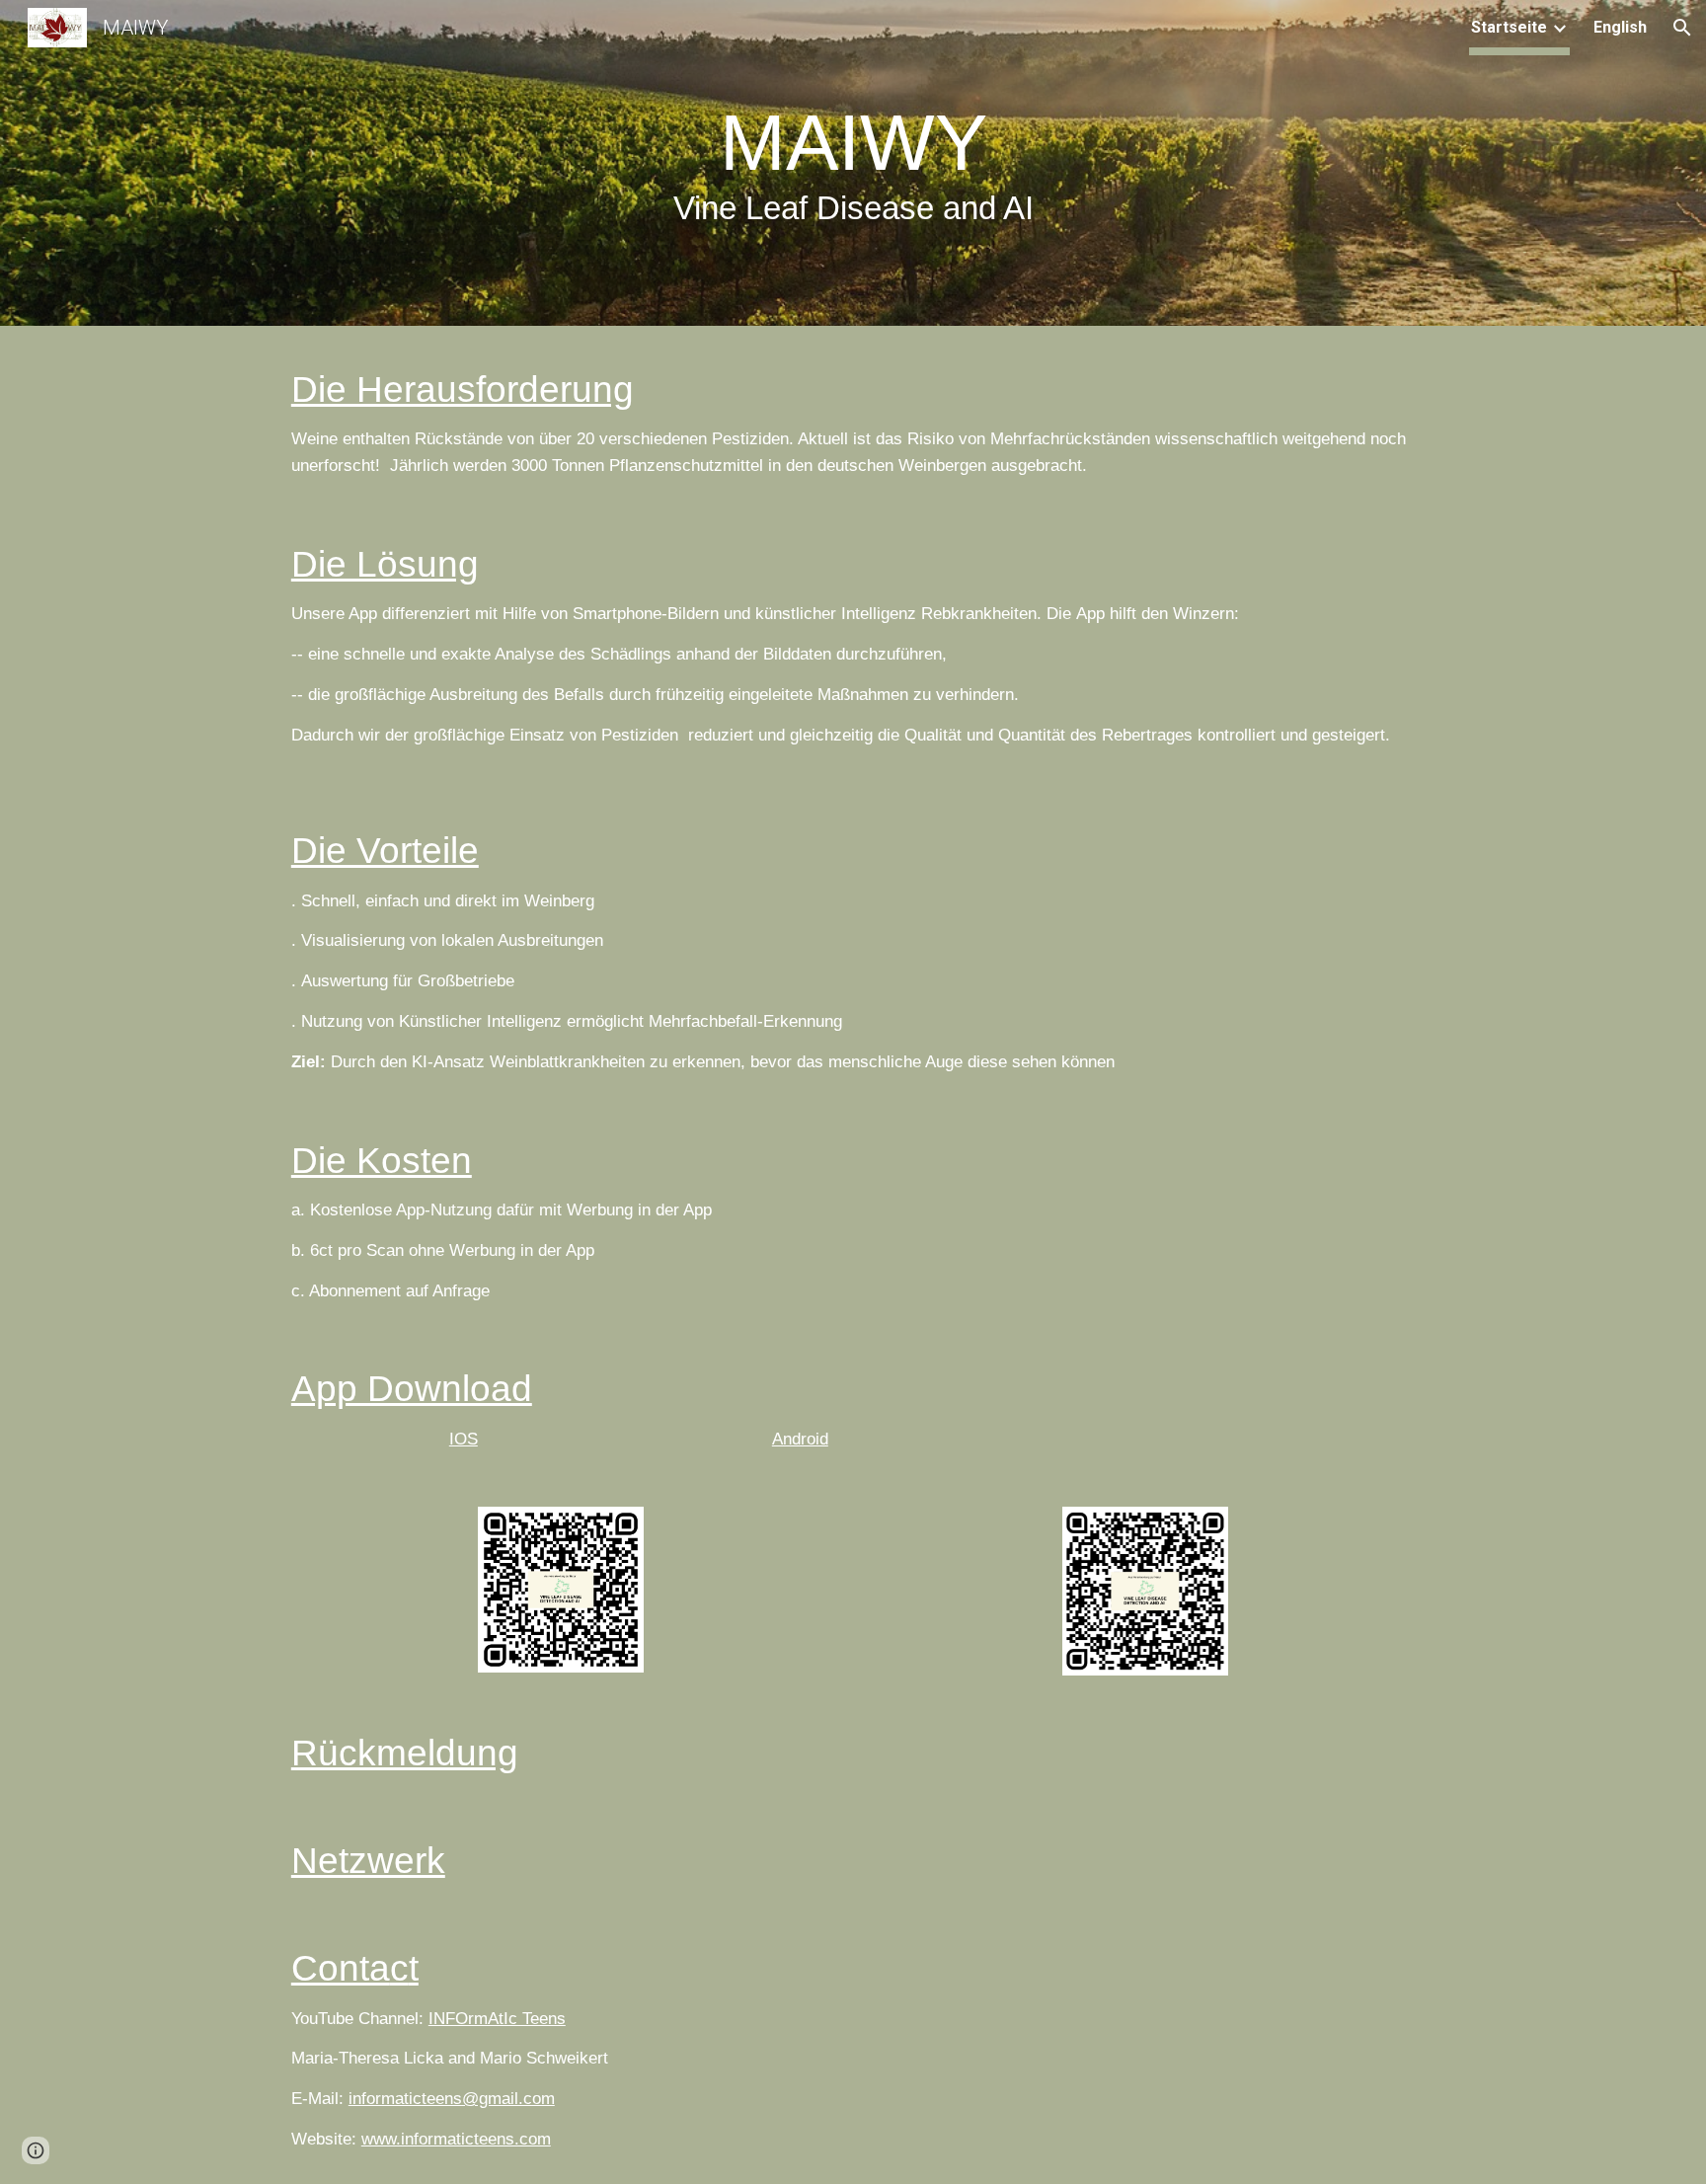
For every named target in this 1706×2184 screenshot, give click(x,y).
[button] (1682, 28)
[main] (853, 168)
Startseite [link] (1509, 27)
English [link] (1620, 27)
